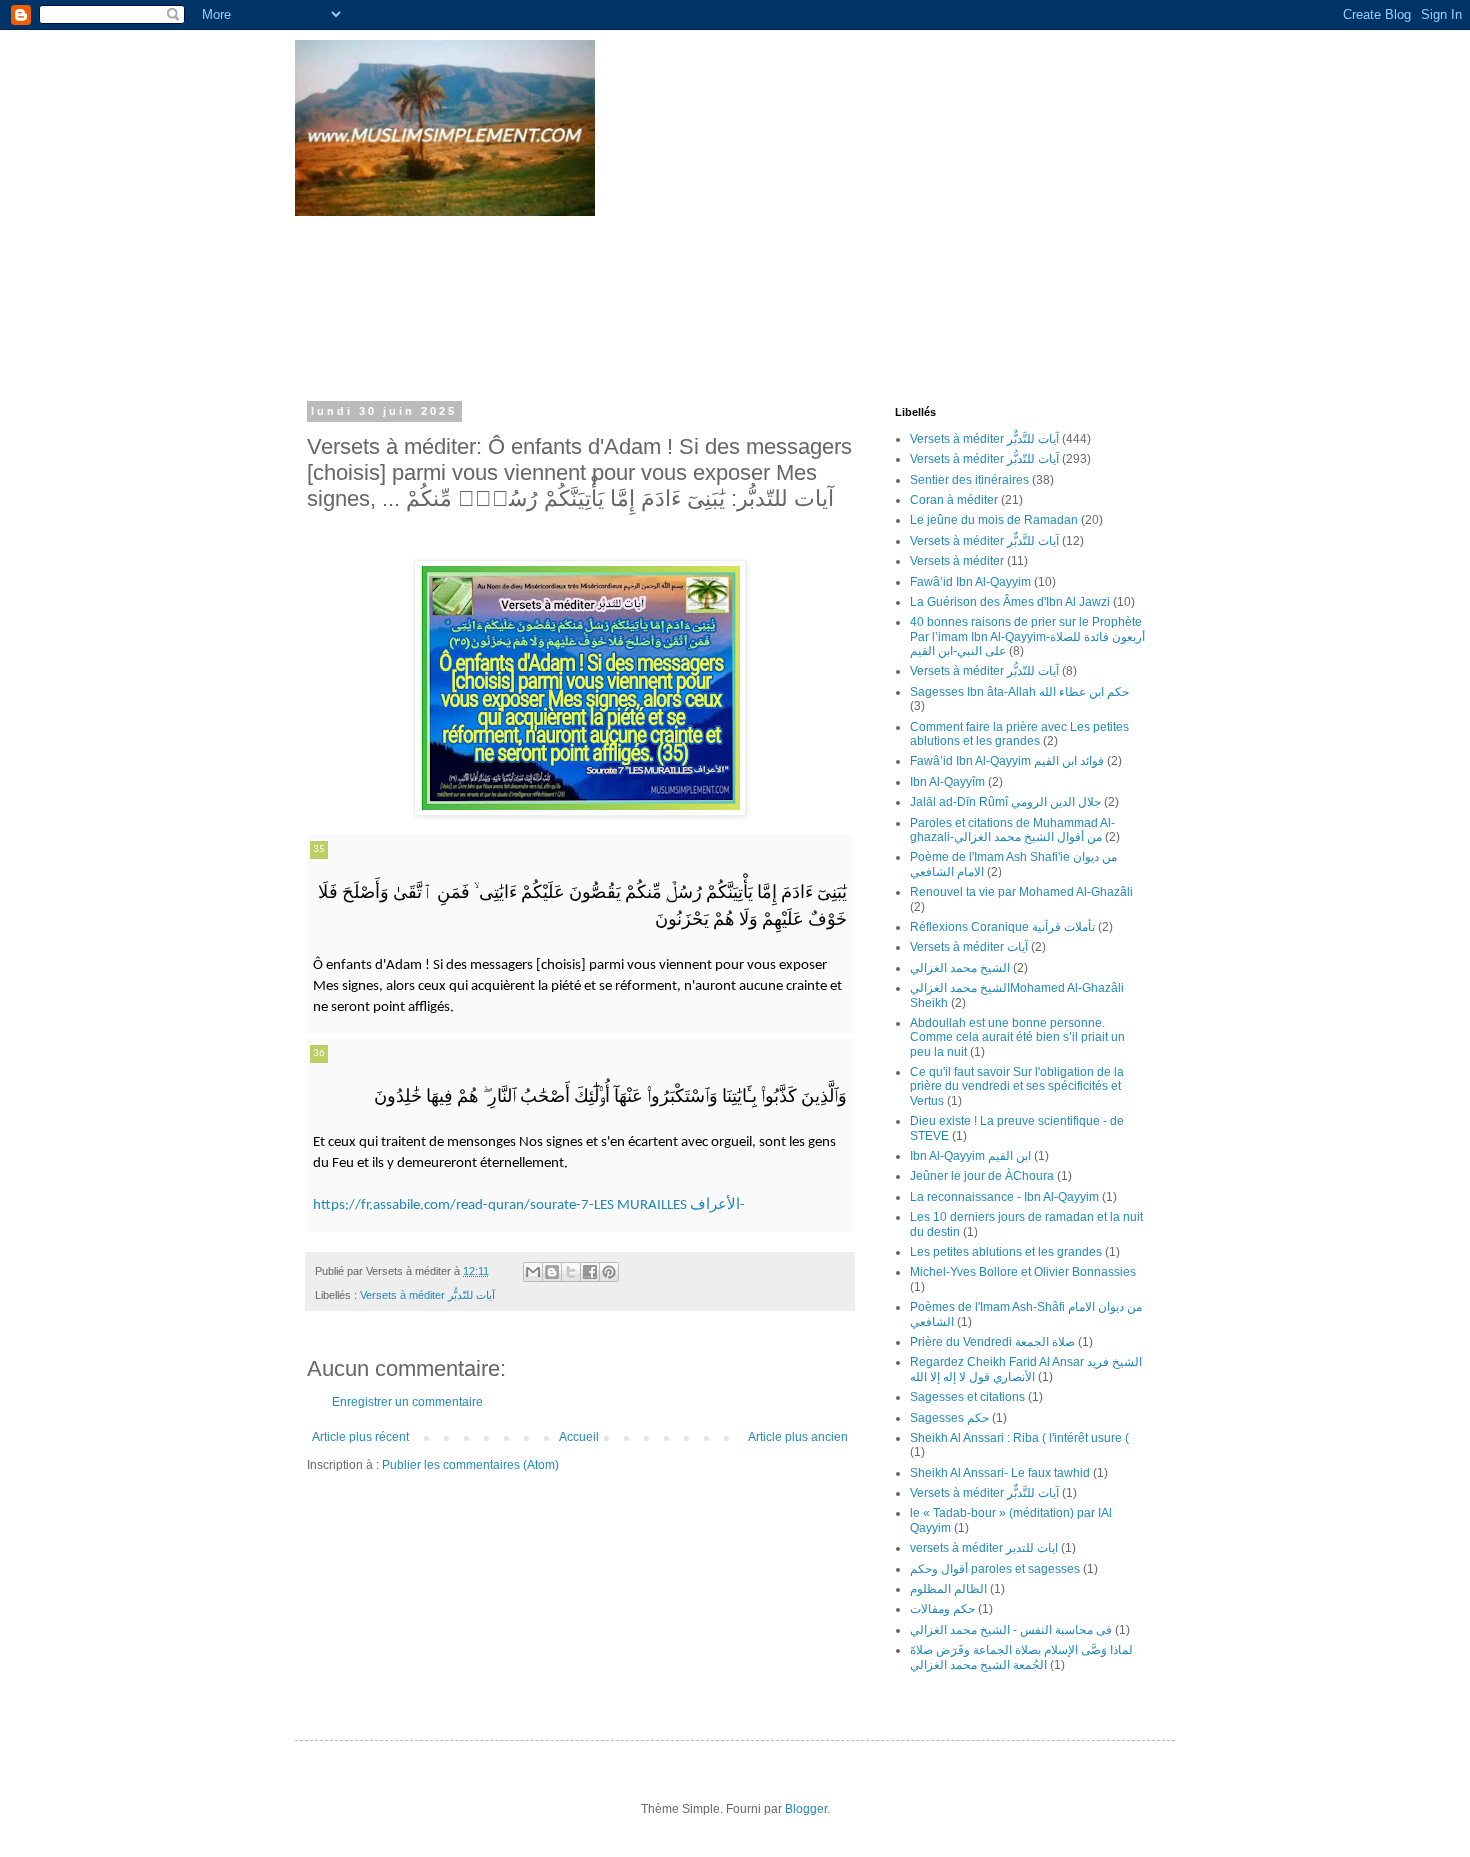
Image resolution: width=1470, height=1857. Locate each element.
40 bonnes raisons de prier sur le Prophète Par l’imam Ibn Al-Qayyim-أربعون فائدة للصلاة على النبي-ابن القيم (1027, 636)
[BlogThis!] (552, 1272)
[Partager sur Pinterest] (609, 1272)
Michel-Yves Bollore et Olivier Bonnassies (1023, 1272)
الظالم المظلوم (948, 1589)
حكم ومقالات (942, 1609)
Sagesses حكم (949, 1418)
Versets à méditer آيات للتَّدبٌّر (984, 439)
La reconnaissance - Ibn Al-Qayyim (1004, 1197)
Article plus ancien (798, 1437)
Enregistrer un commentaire (407, 1402)
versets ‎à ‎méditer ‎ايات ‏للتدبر (984, 1548)
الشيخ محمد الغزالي (960, 968)
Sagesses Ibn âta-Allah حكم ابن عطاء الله (1019, 692)
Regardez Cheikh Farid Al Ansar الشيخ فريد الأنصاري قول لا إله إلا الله (1026, 1369)
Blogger (806, 1809)
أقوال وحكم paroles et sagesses (995, 1569)
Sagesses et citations (967, 1397)
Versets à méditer (957, 561)
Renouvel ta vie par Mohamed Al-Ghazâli (1021, 892)
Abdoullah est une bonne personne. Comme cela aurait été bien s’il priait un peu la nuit (1017, 1037)
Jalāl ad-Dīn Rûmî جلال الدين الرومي (1005, 802)
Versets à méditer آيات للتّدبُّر (427, 1295)
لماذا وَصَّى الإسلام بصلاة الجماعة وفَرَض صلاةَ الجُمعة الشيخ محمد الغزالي (1021, 1657)
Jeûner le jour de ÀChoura (982, 1176)
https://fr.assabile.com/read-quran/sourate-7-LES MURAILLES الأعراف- (529, 1205)
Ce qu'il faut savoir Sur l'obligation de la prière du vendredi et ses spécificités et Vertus (1017, 1086)
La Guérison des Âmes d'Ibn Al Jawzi (1010, 602)
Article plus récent (360, 1437)
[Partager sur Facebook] (590, 1272)
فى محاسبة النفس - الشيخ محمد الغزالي (1011, 1630)
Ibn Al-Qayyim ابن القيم (970, 1156)
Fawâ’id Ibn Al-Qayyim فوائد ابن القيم (1007, 761)
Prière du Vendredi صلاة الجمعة (992, 1342)
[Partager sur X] (571, 1272)
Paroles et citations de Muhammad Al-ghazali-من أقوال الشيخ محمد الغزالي (1012, 830)
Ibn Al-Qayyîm (947, 782)
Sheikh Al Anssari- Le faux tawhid (1000, 1473)
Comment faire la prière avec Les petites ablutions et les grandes (1019, 734)
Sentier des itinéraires (969, 480)
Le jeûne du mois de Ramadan (994, 520)
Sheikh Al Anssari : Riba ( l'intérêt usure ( (1019, 1438)
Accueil (579, 1437)
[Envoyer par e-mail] (533, 1272)
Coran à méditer (954, 500)
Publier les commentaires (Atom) (470, 1465)
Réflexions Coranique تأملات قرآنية (1002, 927)
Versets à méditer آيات (969, 947)
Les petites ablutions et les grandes (1006, 1252)
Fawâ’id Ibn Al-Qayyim (970, 582)
